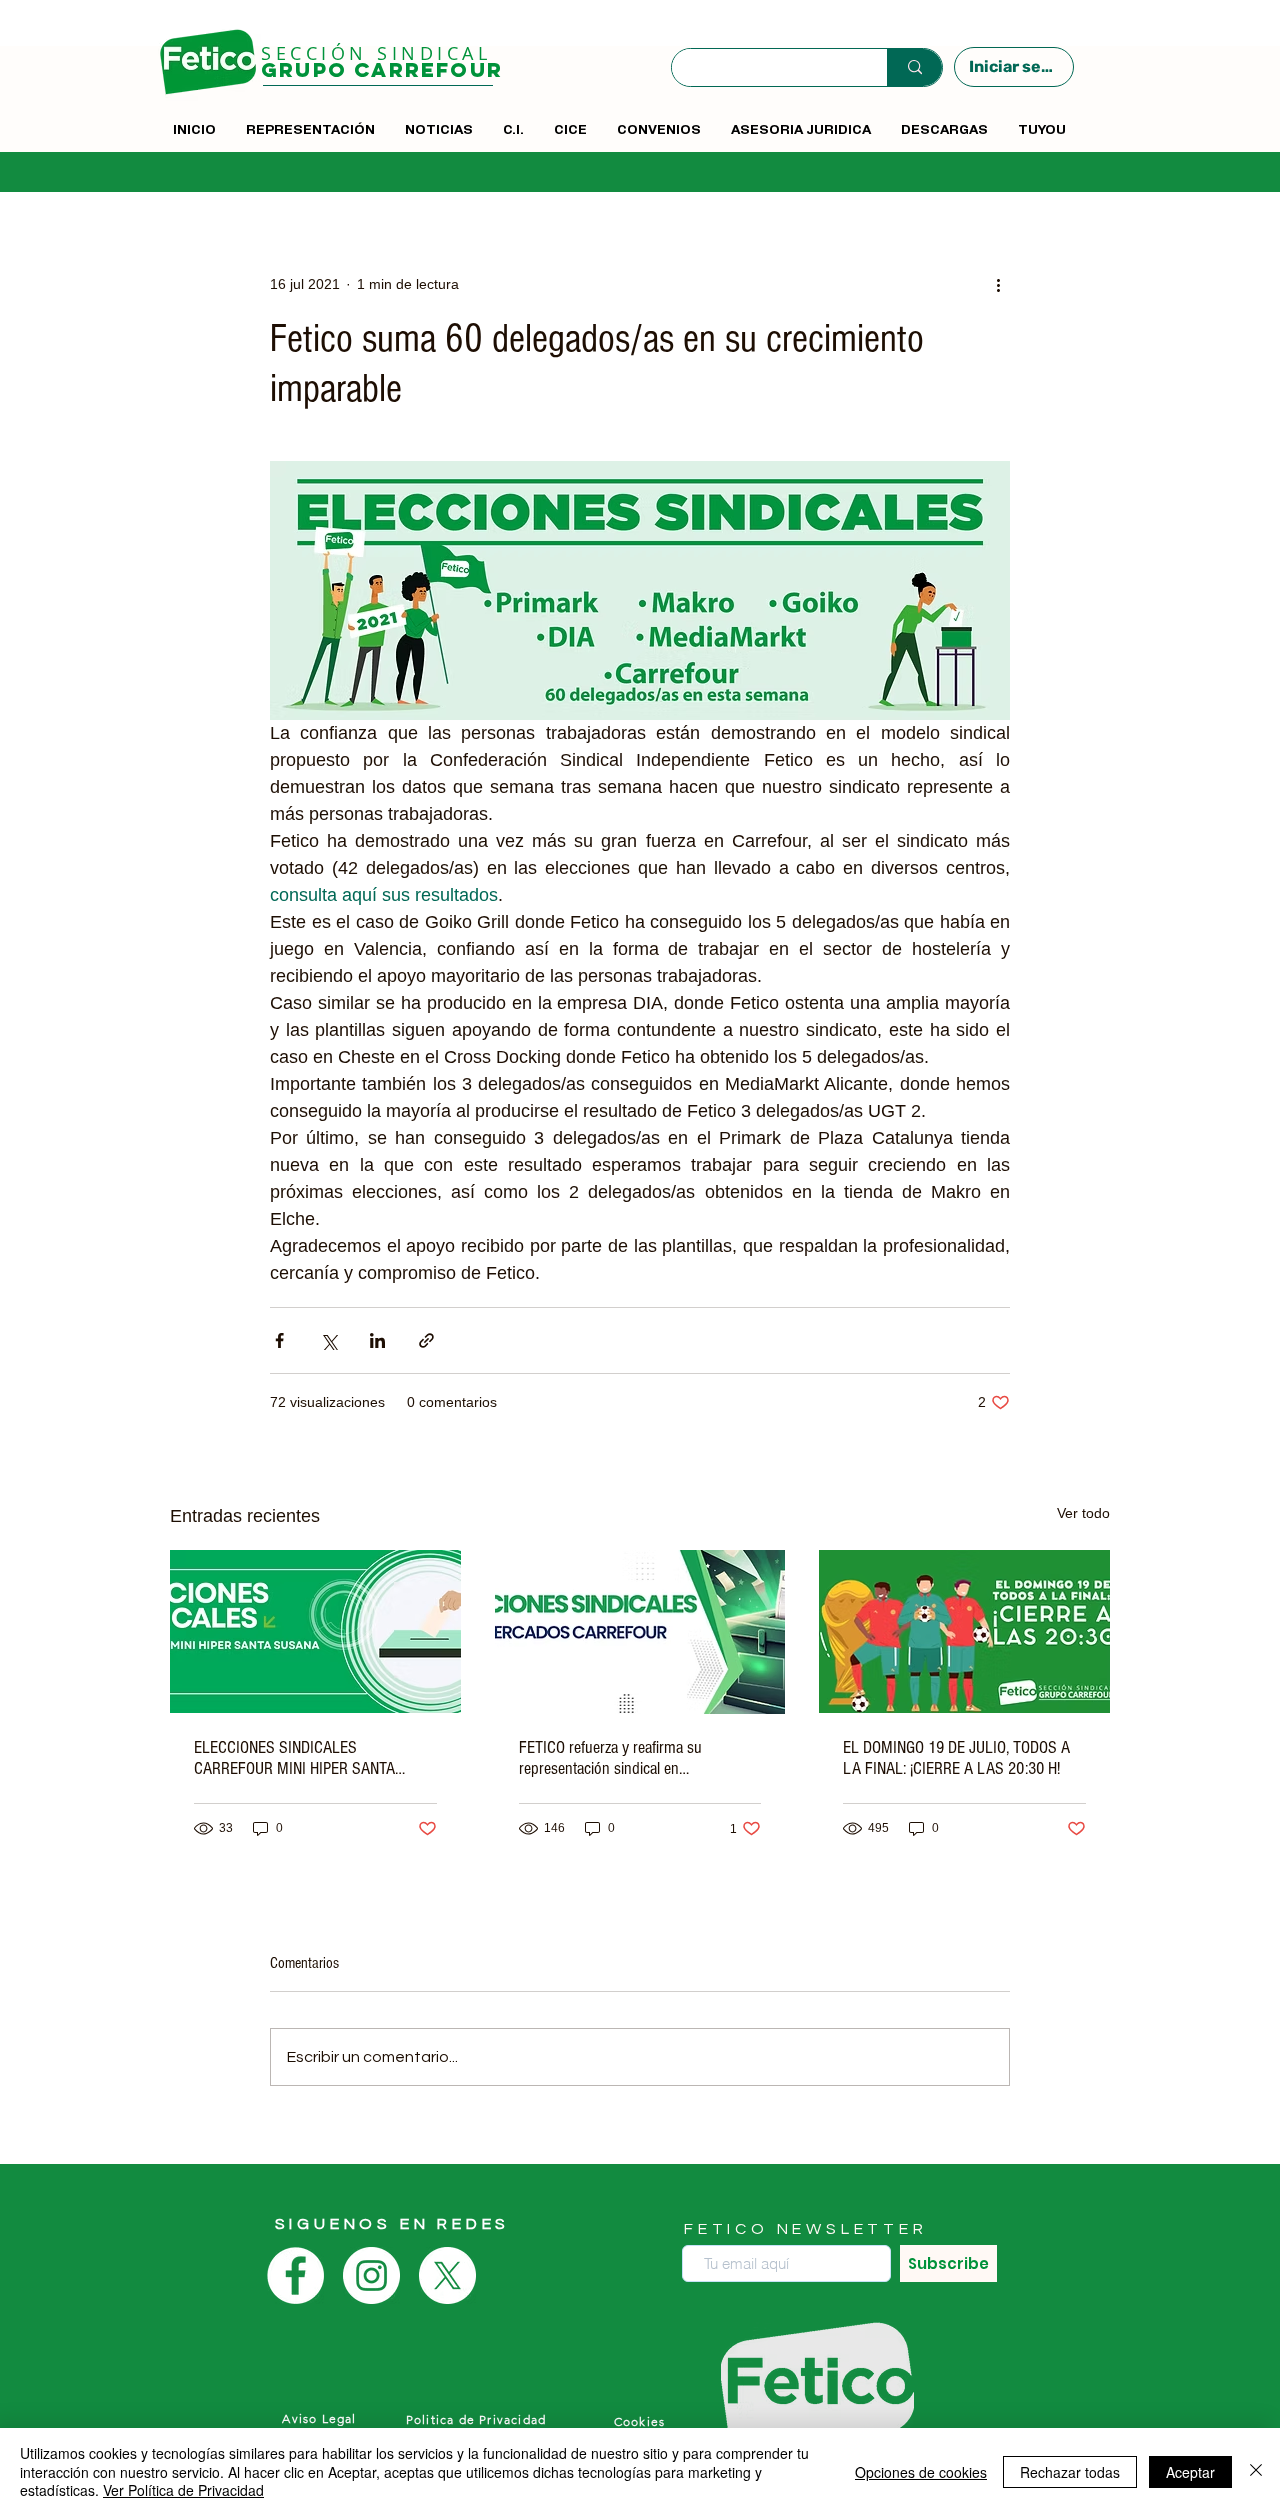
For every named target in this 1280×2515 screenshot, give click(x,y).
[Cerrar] (1256, 2471)
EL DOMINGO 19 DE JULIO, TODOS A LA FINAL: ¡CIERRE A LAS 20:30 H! (956, 1758)
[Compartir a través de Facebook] (279, 1340)
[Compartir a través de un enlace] (426, 1340)
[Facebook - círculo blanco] (295, 2275)
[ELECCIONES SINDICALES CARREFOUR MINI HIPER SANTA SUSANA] (315, 1631)
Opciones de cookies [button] (921, 2472)
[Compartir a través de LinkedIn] (377, 1340)
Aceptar (1190, 2472)
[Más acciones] (998, 284)
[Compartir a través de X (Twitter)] (328, 1340)
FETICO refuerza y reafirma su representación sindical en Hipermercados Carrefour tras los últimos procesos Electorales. (621, 1758)
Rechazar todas (1070, 2472)
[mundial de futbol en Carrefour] (964, 1631)
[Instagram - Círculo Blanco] (371, 2275)
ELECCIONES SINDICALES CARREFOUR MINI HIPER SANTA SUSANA (294, 1758)
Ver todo (1083, 1513)
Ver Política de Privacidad (183, 2490)
